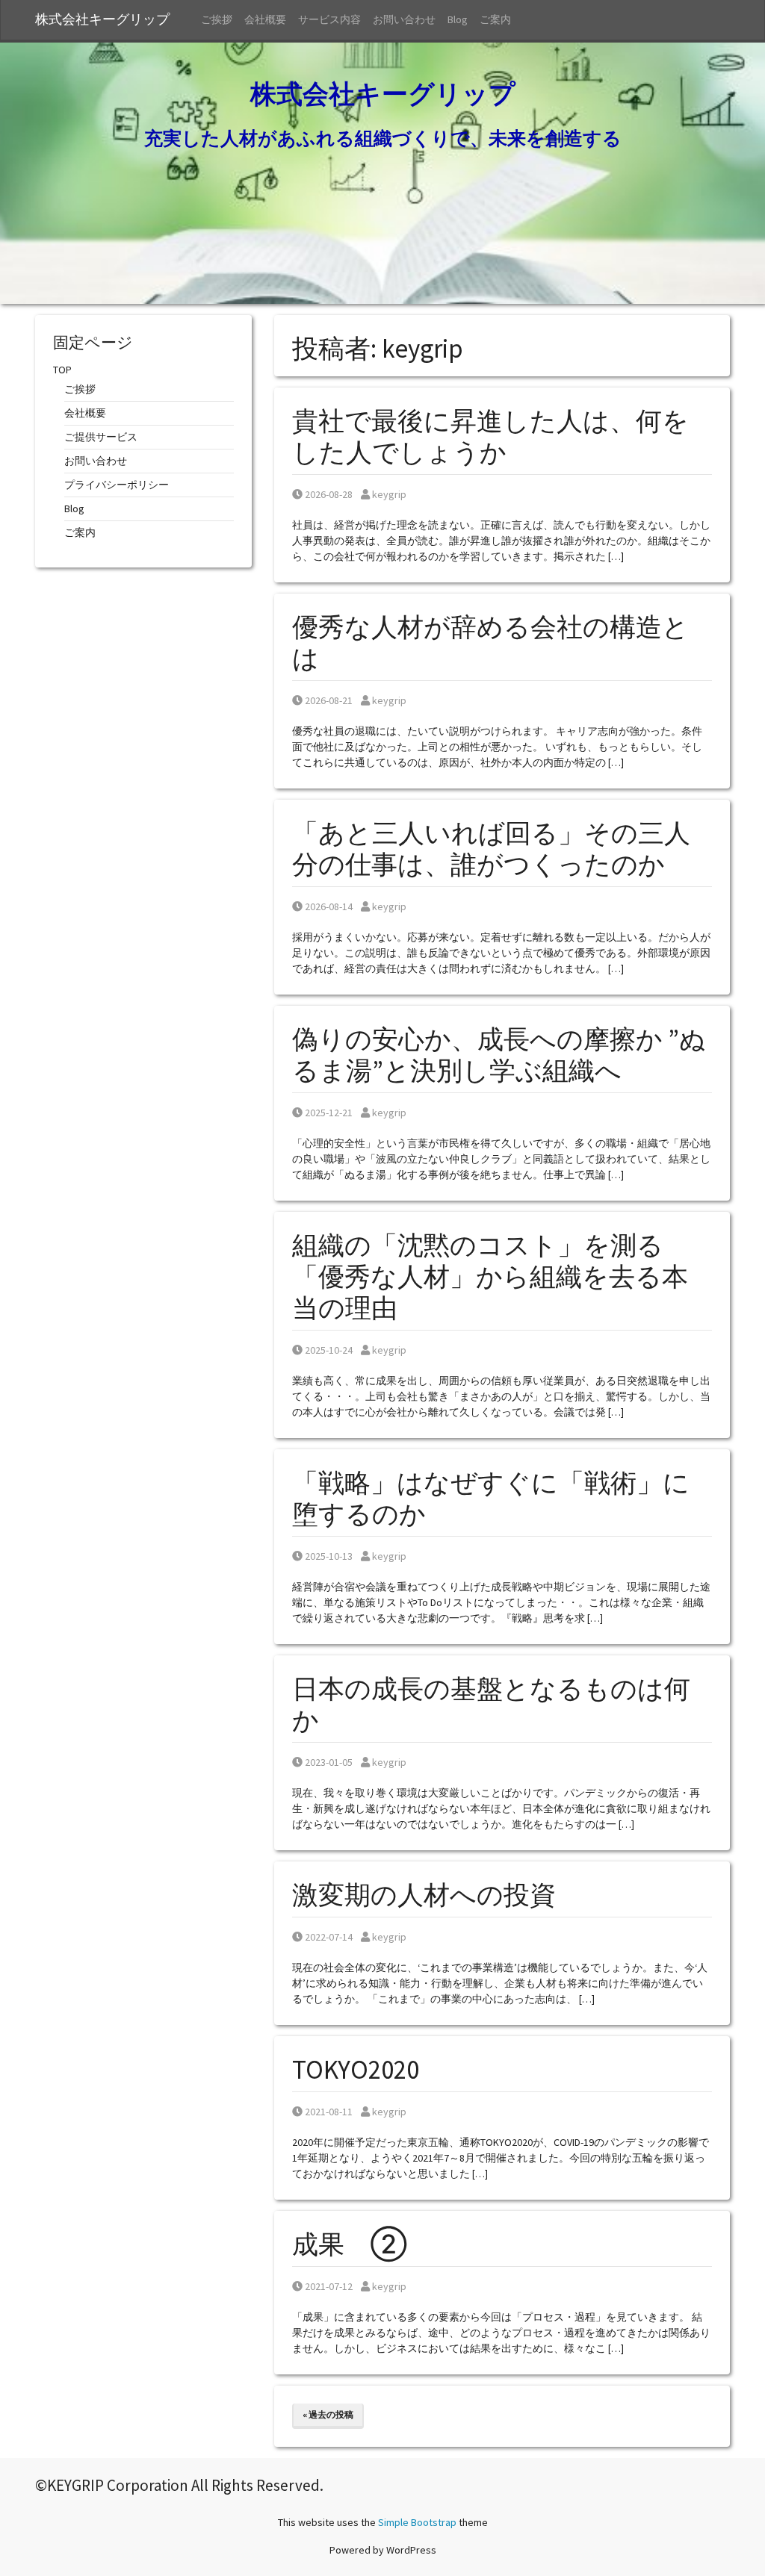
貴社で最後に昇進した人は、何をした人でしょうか (490, 437)
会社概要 (265, 19)
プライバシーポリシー (117, 485)
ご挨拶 (217, 19)
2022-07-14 (328, 1937)
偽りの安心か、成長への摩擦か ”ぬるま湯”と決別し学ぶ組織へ (499, 1055)
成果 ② (350, 2244)
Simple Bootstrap (417, 2522)
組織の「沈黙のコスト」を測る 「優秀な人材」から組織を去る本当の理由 (491, 1277)
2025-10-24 (328, 1350)
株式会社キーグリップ (109, 19)
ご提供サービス (101, 437)
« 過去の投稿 (328, 2414)
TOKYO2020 (356, 2070)
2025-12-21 (328, 1113)
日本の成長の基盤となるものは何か (491, 1705)
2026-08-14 (328, 906)
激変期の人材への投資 (424, 1895)
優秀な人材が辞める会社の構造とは (490, 643)
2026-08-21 (328, 700)
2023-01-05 (328, 1762)
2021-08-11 (328, 2112)
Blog (458, 19)
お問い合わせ (404, 19)
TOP (62, 370)
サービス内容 (329, 19)
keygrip (389, 494)
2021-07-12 (328, 2286)
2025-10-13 (328, 1556)
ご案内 (495, 19)
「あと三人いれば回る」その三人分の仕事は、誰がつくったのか (491, 849)
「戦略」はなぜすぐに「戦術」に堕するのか (491, 1499)
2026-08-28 (328, 494)
